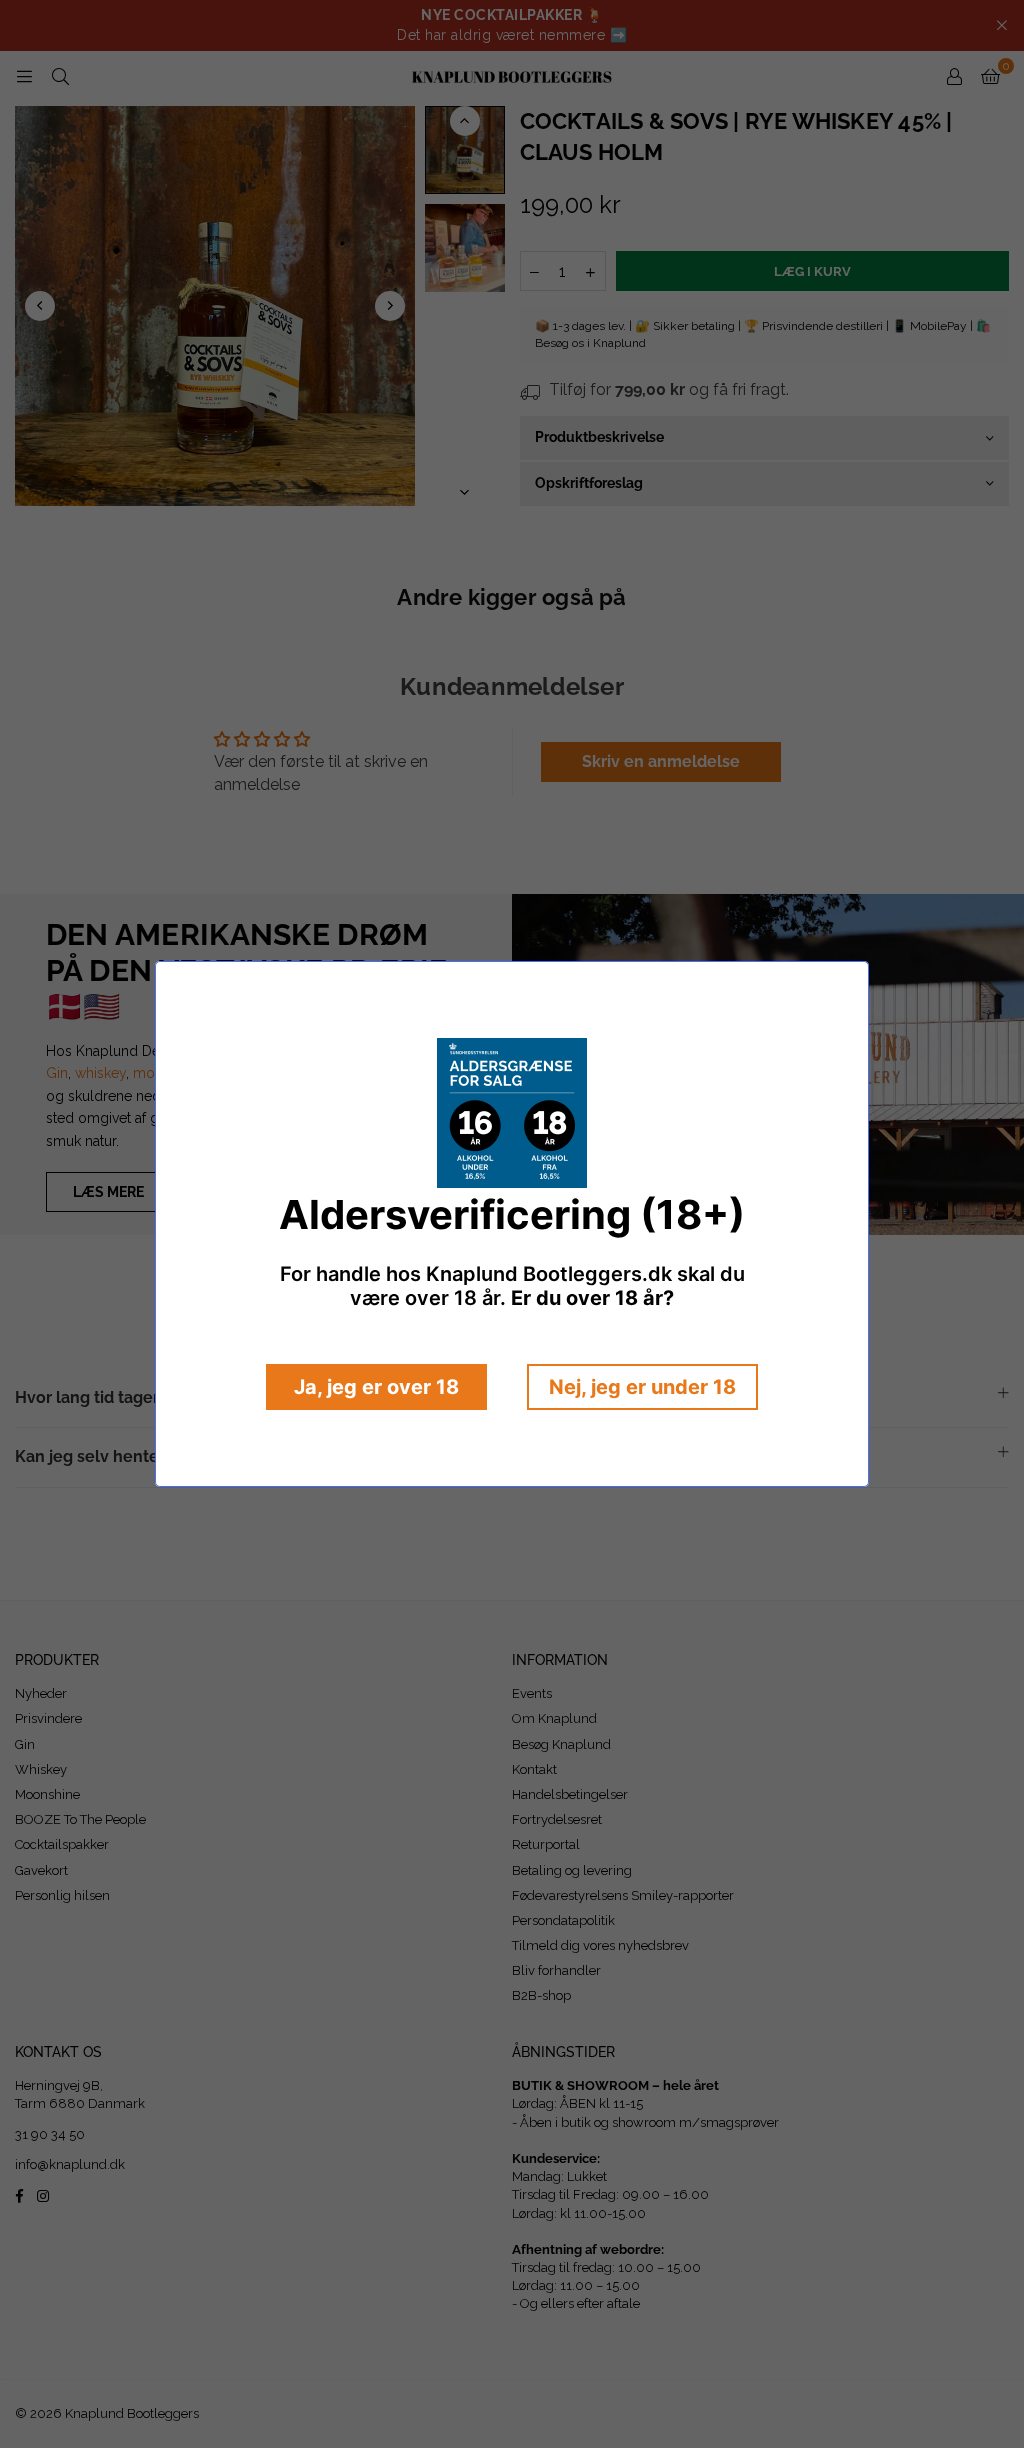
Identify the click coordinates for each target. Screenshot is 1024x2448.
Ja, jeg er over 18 (376, 1387)
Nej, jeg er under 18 (642, 1387)
